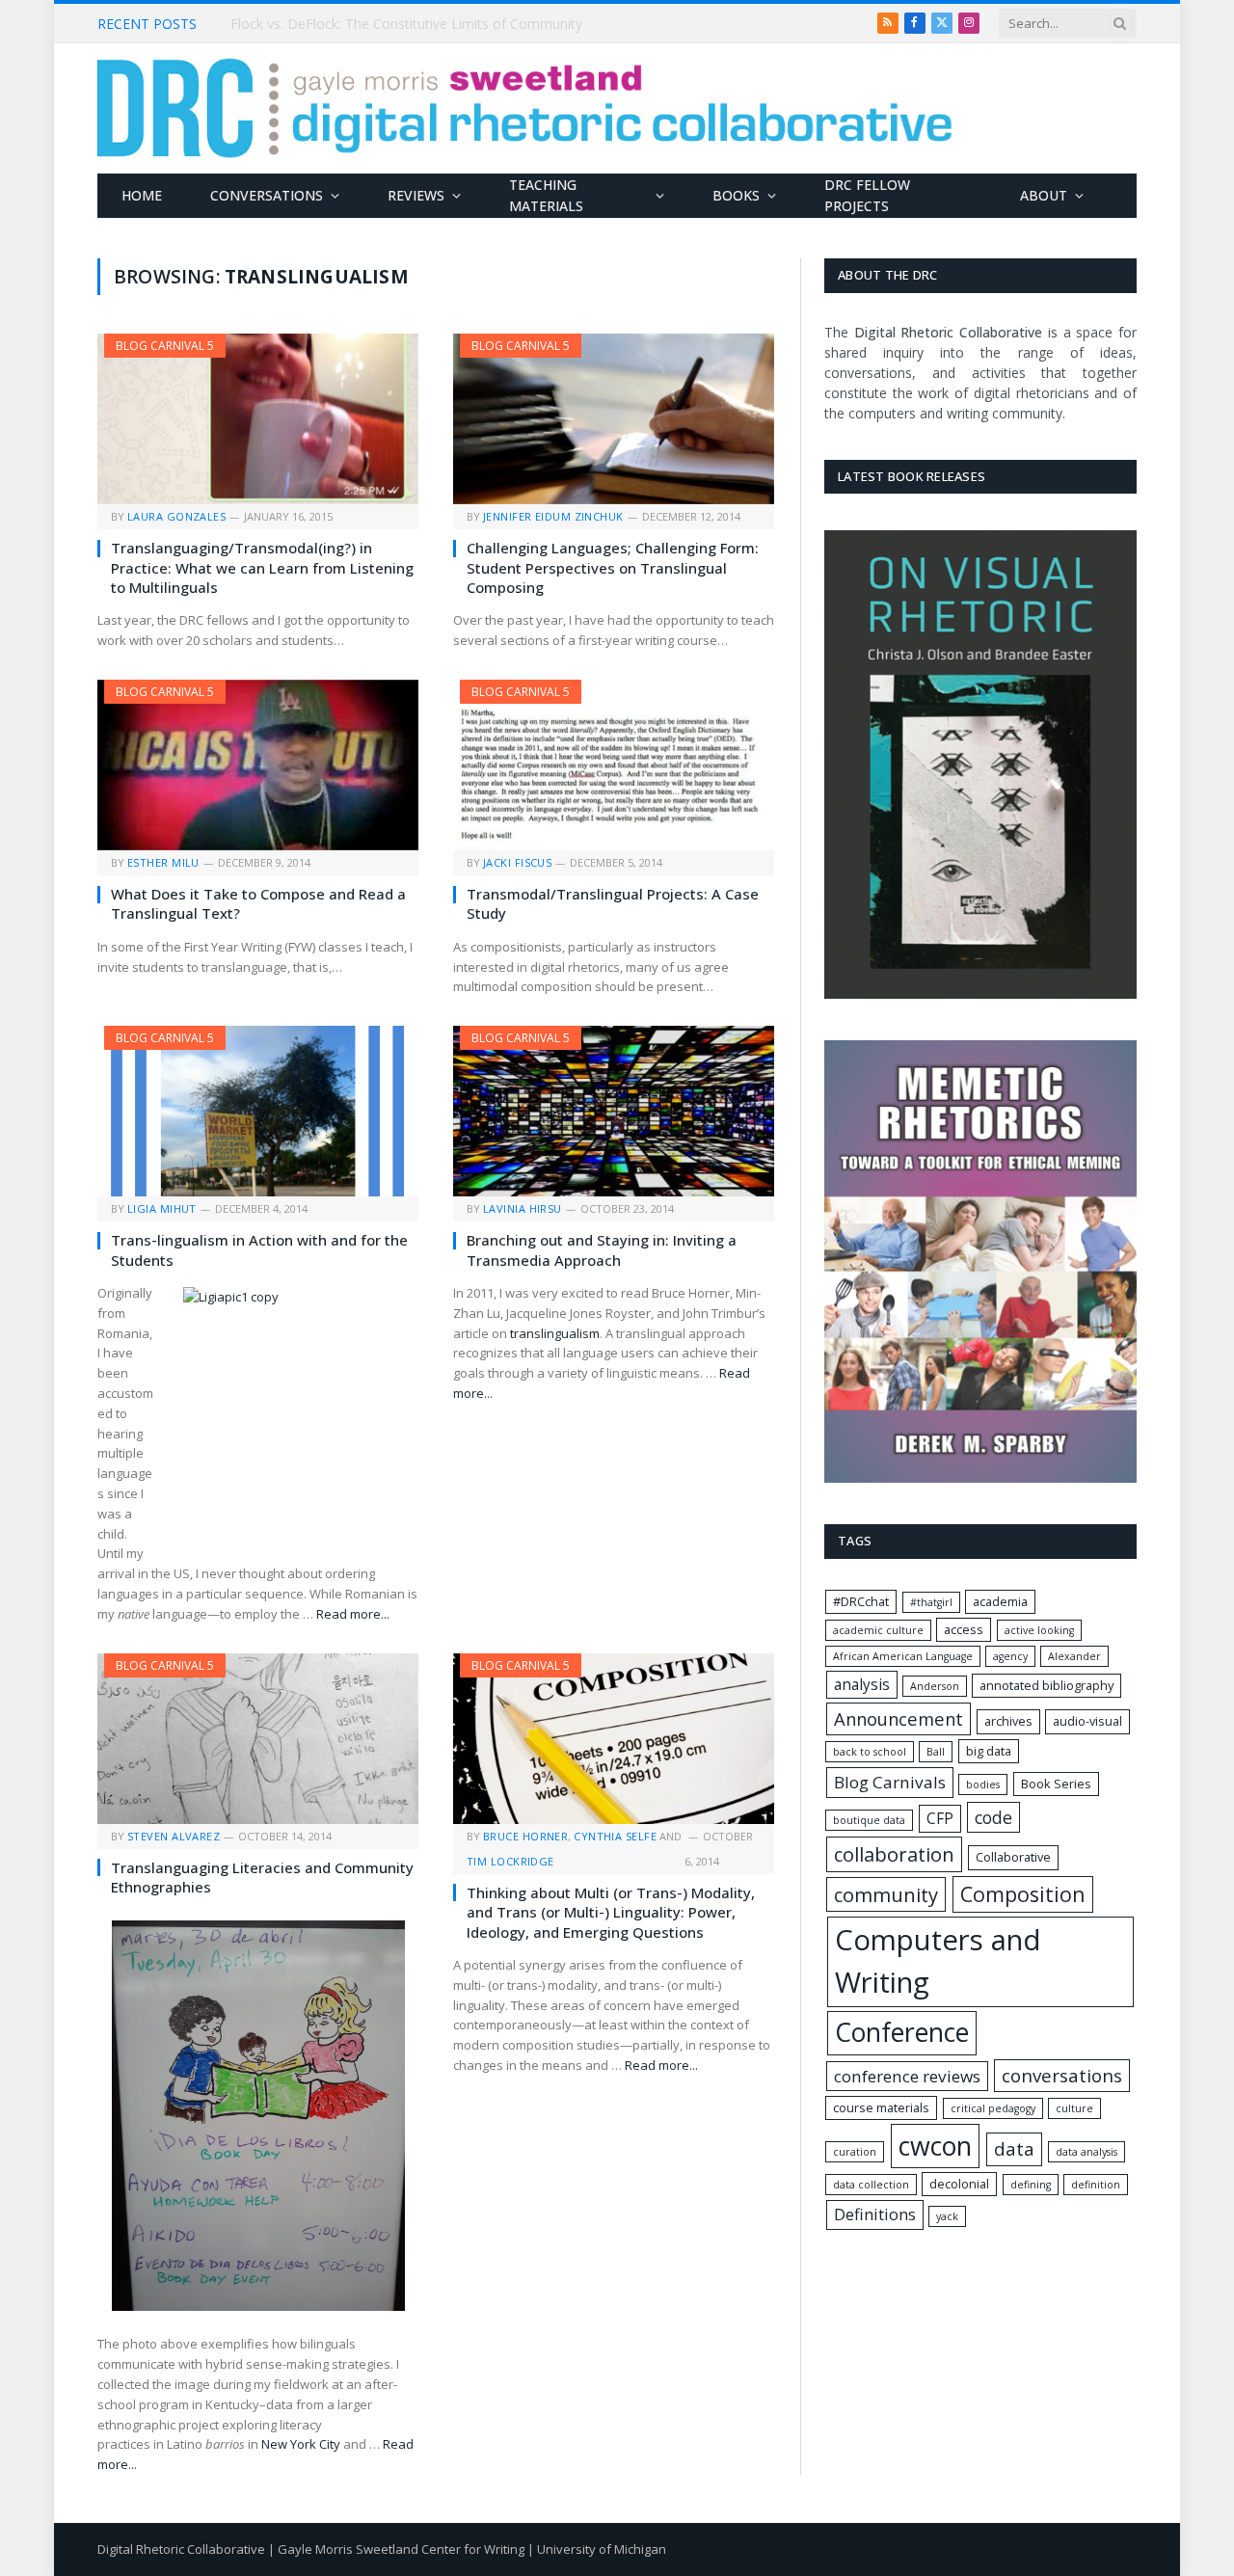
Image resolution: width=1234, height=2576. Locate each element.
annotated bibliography (1046, 1685)
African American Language (903, 1656)
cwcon (935, 2146)
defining (1031, 2185)
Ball (936, 1752)
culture (1074, 2108)
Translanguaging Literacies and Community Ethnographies (262, 1877)
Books (736, 195)
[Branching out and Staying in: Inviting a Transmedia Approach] (614, 1111)
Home (142, 195)
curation (855, 2152)
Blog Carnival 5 (165, 346)
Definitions (875, 2214)
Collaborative (1013, 1857)
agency (1010, 1656)
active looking (1039, 1630)
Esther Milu (163, 862)
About (1044, 195)
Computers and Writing (938, 1961)
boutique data (869, 1820)
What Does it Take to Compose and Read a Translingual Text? (258, 903)
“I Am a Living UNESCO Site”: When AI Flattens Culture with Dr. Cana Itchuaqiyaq (447, 24)
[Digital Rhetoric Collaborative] (525, 108)
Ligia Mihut (162, 1208)
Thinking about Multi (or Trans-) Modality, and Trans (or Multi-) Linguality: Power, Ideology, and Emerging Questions (611, 1912)
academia (1000, 1601)
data (1014, 2149)
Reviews (416, 195)
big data (989, 1751)
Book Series (1056, 1784)
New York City (301, 2444)
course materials (881, 2107)
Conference (902, 2032)
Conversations (267, 195)
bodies (983, 1784)
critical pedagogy (993, 2108)
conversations (1062, 2076)
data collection (871, 2185)
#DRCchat (861, 1601)
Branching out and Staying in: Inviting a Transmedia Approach (602, 1249)
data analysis (1086, 2152)
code (993, 1817)
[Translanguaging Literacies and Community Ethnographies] (258, 1739)
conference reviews (907, 2076)
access (964, 1629)
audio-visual (1087, 1721)
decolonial (959, 2184)
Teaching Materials (546, 195)
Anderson (935, 1686)
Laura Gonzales (176, 516)
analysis (862, 1685)
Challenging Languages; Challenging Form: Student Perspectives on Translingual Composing (613, 567)
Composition (1023, 1894)
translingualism (555, 1333)
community (886, 1894)
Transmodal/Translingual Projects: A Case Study (613, 903)
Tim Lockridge (510, 1861)
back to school (870, 1752)
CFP (940, 1819)
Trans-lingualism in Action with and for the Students (259, 1249)
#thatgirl (931, 1602)
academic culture (878, 1630)
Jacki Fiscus (517, 862)
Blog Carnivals (890, 1782)
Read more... (353, 1614)
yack (947, 2216)
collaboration (894, 1854)
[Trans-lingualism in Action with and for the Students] (258, 1111)
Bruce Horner (525, 1836)
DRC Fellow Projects (867, 195)
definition (1096, 2185)
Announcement (899, 1718)
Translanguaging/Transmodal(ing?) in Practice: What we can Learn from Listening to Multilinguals (262, 567)
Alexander (1074, 1656)
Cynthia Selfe (615, 1836)
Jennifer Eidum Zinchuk (553, 516)
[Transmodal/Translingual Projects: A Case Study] (614, 765)
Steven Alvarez (174, 1836)
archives (1008, 1721)
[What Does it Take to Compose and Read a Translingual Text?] (258, 765)
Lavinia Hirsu (523, 1208)
